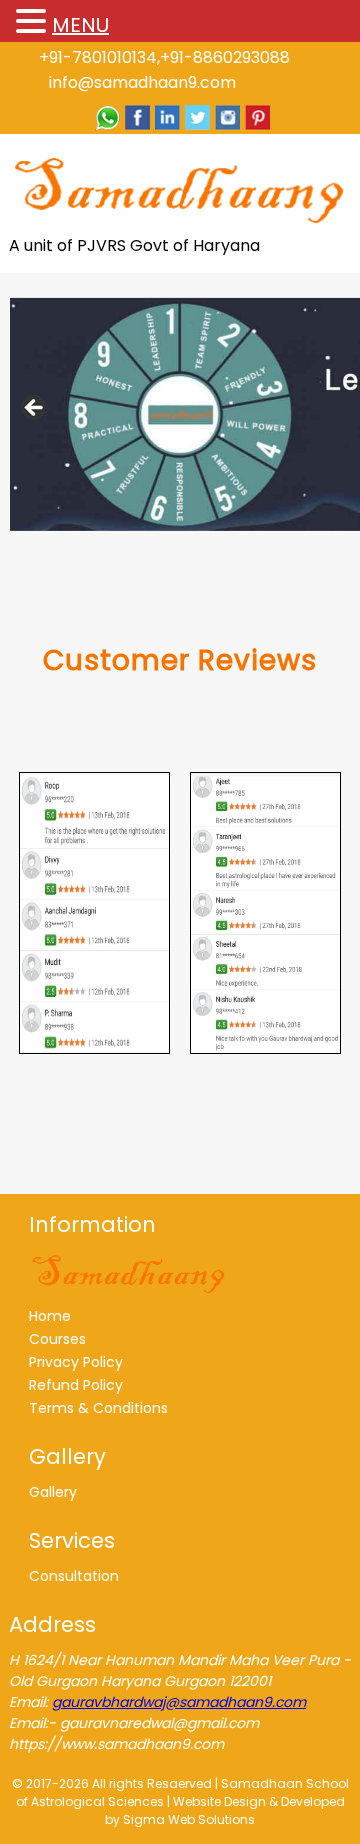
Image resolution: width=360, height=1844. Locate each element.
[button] (34, 22)
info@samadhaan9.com (142, 82)
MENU (80, 25)
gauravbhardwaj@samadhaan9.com (179, 1702)
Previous (35, 409)
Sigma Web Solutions (189, 1819)
